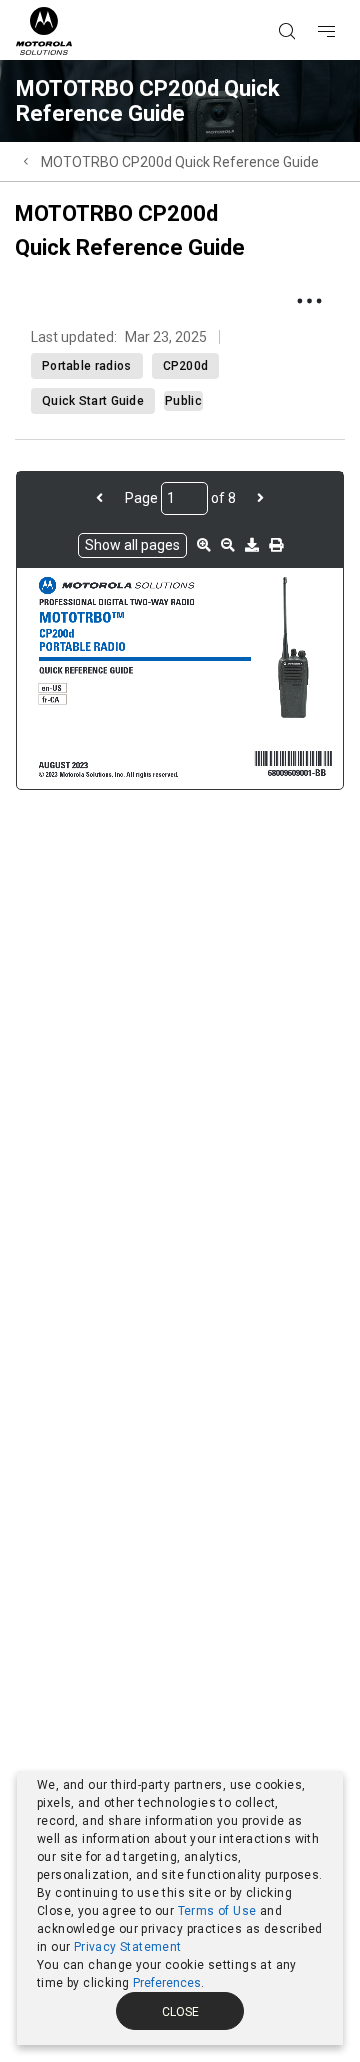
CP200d (186, 366)
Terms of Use (217, 1911)
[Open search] (312, 1)
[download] (252, 545)
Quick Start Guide (93, 401)
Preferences (167, 1983)
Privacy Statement (128, 1947)
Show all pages (132, 545)
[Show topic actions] (309, 301)
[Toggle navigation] (344, 1)
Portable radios (87, 366)
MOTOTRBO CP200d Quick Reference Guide (180, 162)
